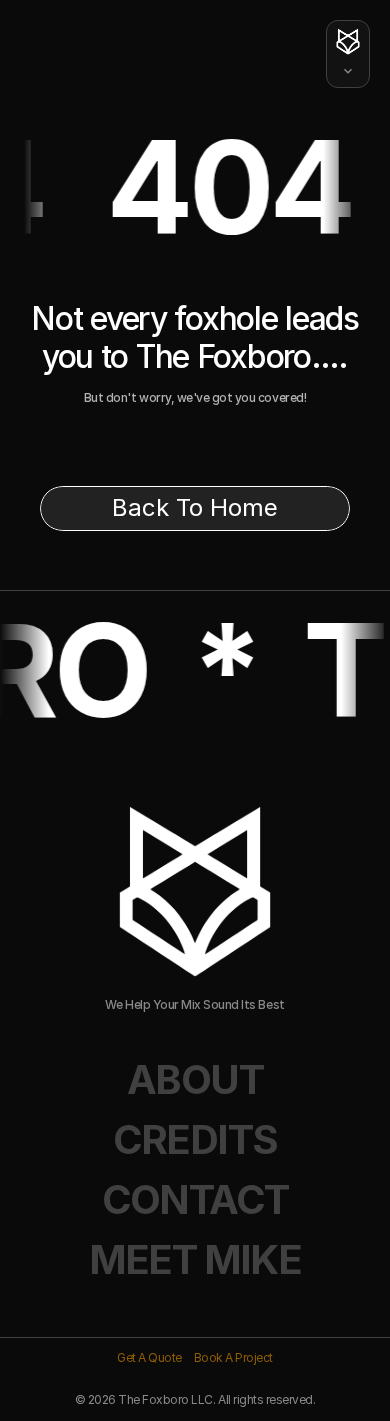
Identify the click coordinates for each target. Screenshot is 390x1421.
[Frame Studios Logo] (348, 71)
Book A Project (233, 1357)
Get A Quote (149, 1357)
